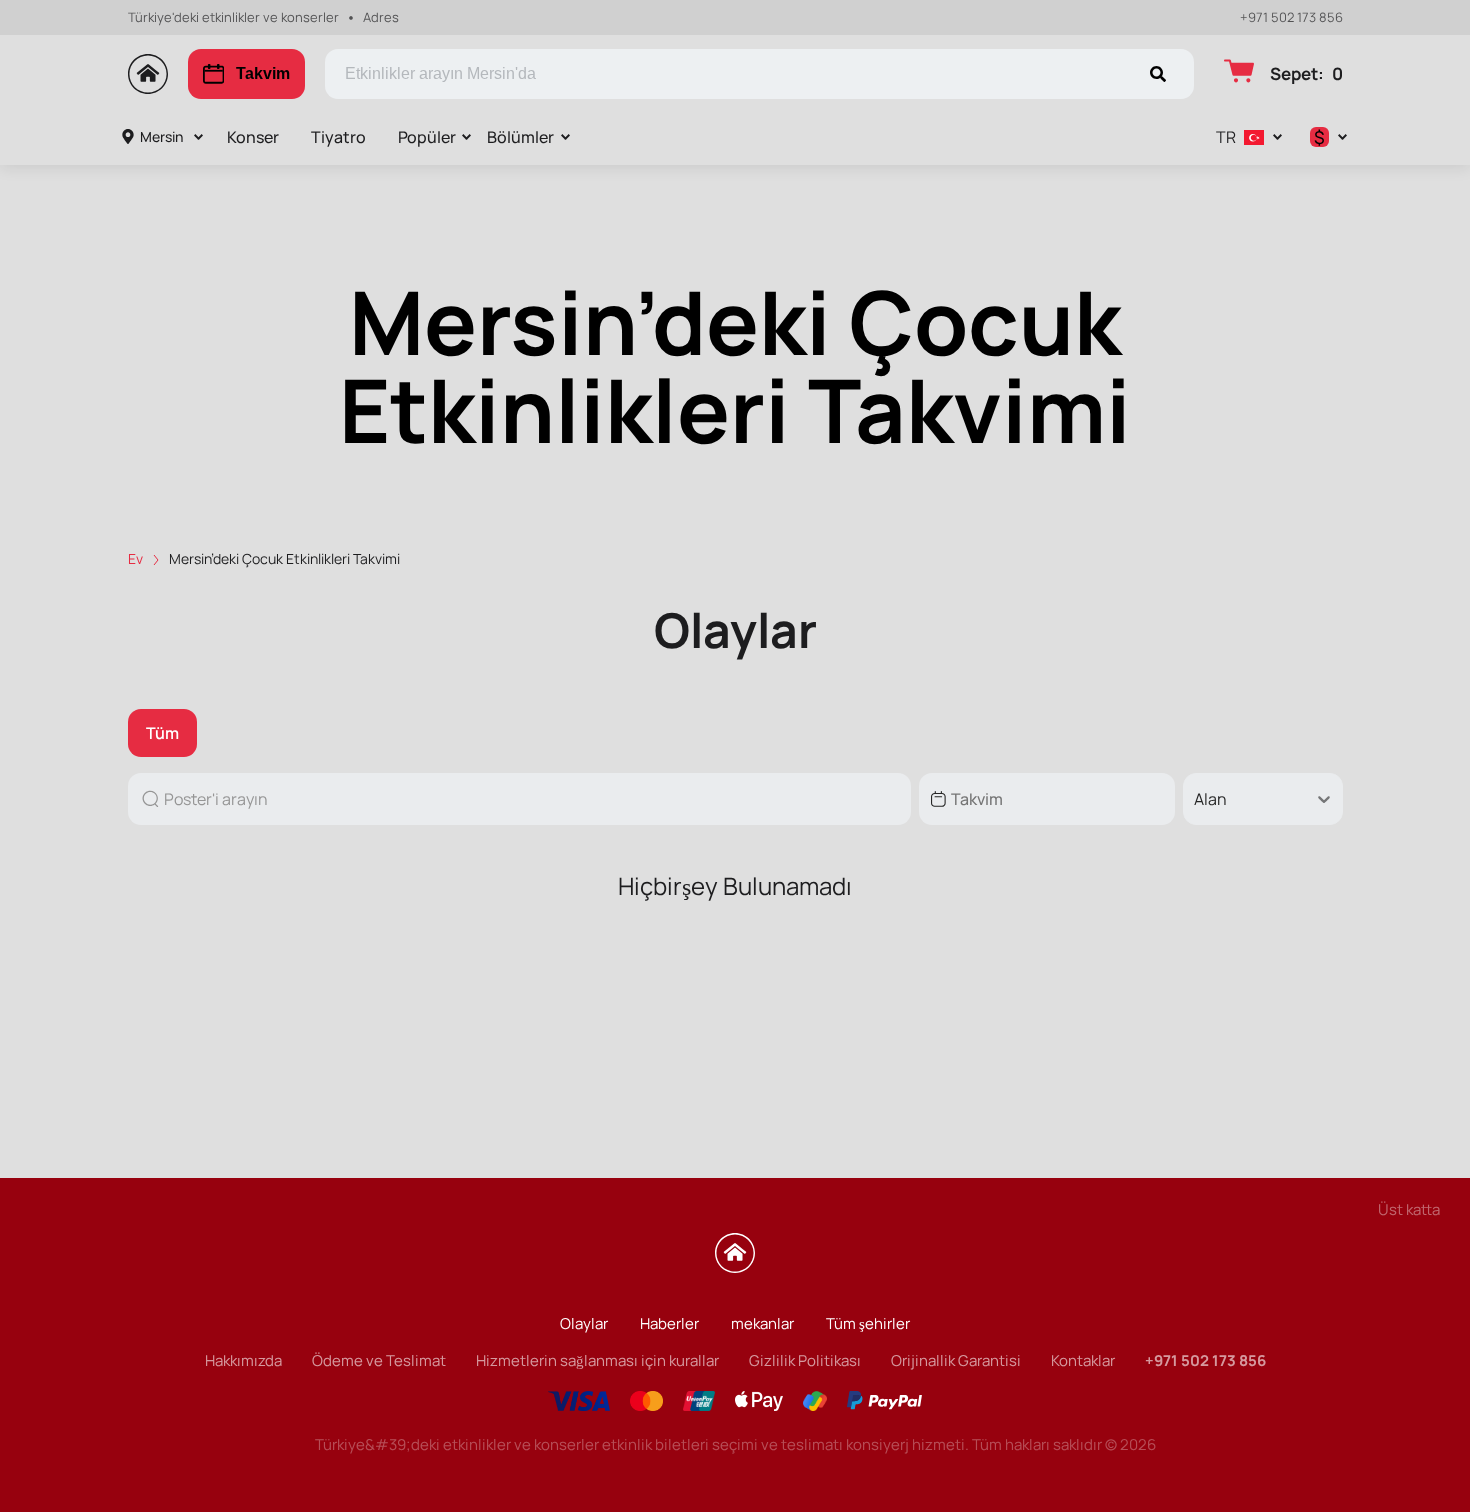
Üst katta (1409, 1209)
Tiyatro (338, 137)
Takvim (263, 73)
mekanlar (762, 1323)
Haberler (669, 1323)
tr (1226, 137)
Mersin (161, 136)
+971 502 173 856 (1291, 17)
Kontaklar (1083, 1360)
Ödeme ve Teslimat (379, 1360)
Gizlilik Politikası (805, 1360)
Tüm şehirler (868, 1323)
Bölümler (520, 137)
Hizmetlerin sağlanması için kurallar (597, 1360)
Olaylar (584, 1323)
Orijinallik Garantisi (956, 1360)
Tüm (162, 733)
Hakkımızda (243, 1360)
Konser (253, 137)
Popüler (427, 137)
